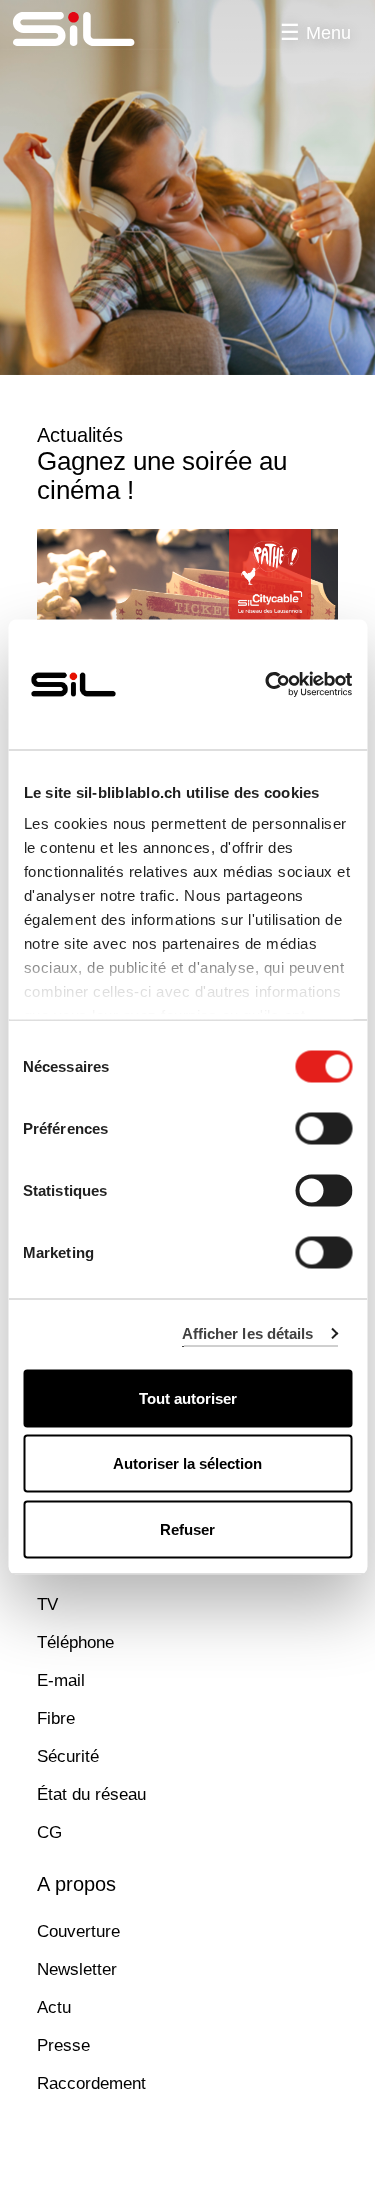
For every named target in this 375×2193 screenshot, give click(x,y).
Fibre (56, 1718)
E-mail (61, 1680)
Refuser (187, 1528)
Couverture (78, 1931)
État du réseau (91, 1794)
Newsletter (77, 1969)
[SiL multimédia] (96, 30)
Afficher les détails (248, 1333)
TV (47, 1604)
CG (49, 1832)
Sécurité (68, 1756)
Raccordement (91, 2083)
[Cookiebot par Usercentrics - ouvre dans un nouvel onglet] (267, 684)
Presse (63, 2045)
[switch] (323, 1128)
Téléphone (75, 1642)
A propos (76, 1884)
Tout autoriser (188, 1397)
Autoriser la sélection (187, 1463)
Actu (54, 2007)
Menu (328, 33)
